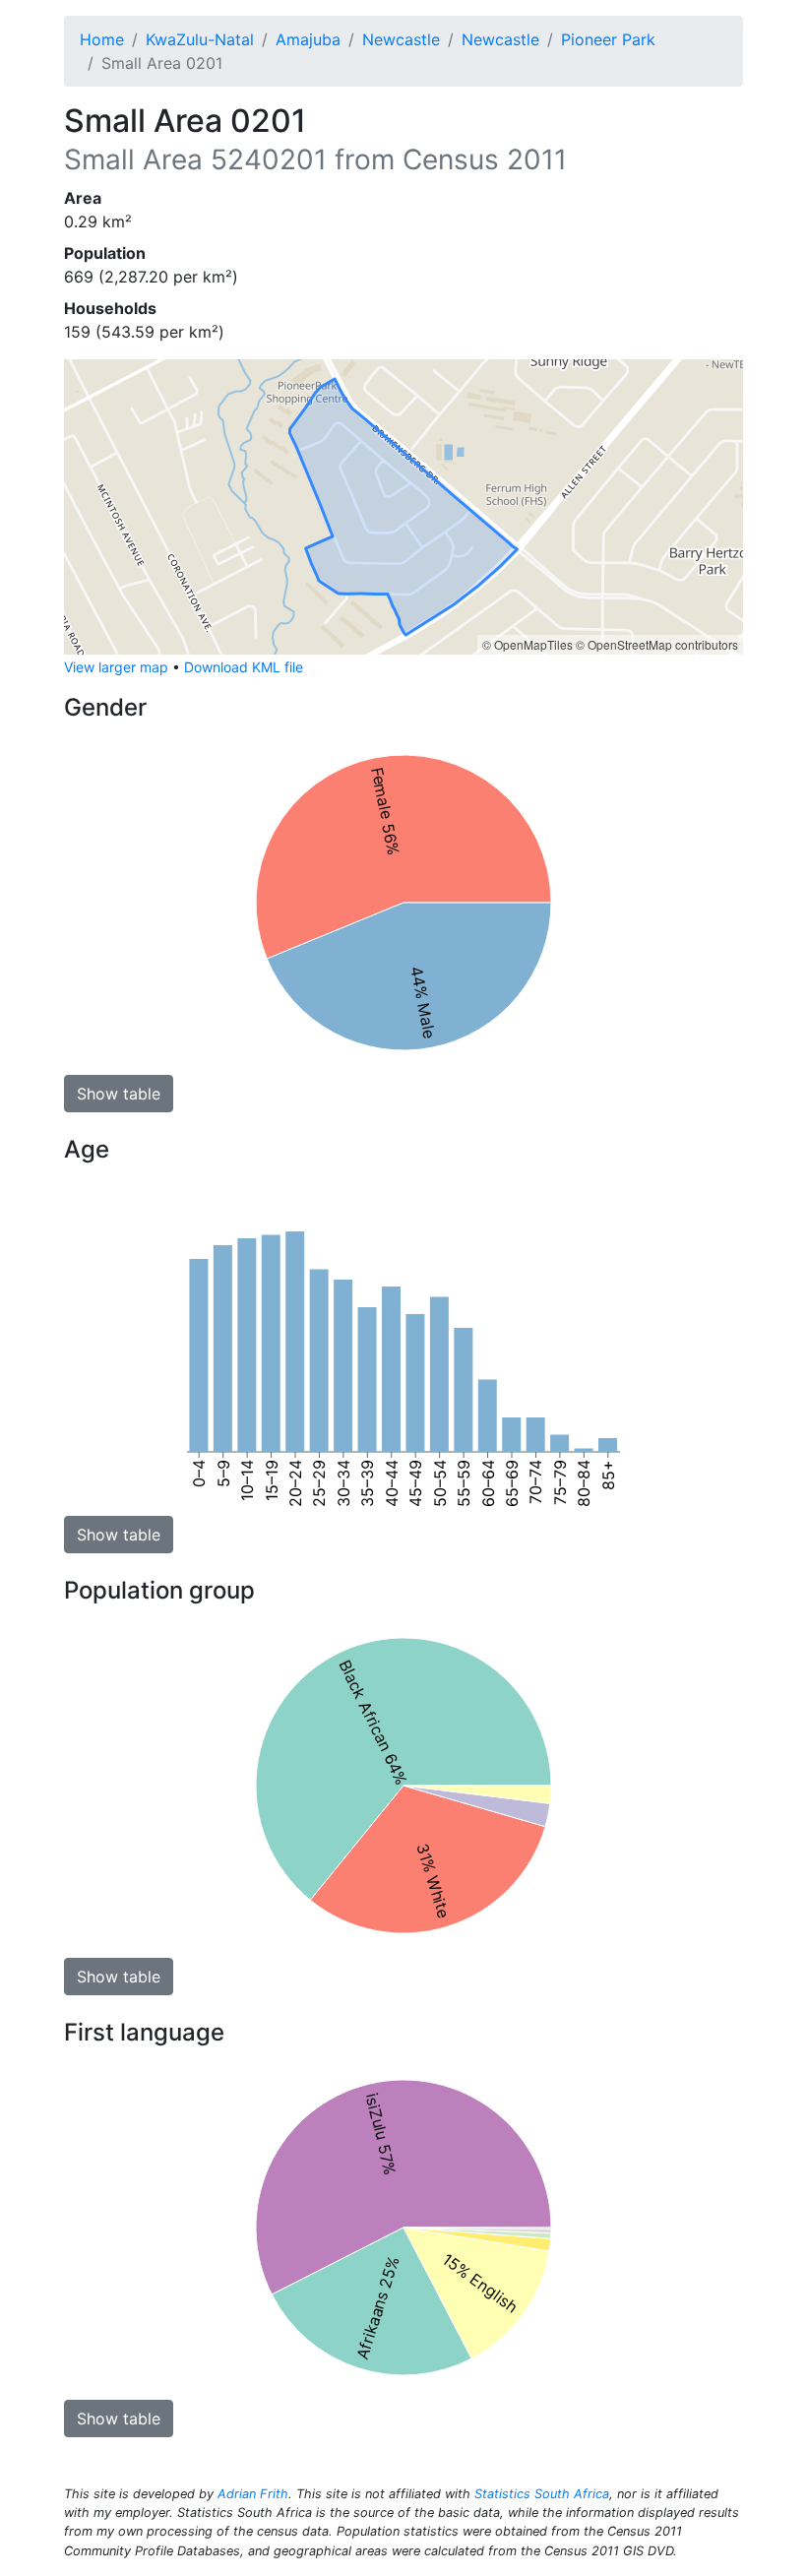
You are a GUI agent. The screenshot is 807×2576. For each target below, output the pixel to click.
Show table (119, 1094)
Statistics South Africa (542, 2494)
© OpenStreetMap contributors (657, 644)
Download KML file (244, 667)
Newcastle (401, 39)
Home (102, 39)
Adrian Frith (253, 2494)
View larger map (116, 667)
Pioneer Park (608, 39)
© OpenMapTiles (528, 644)
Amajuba (308, 39)
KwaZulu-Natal (200, 39)
